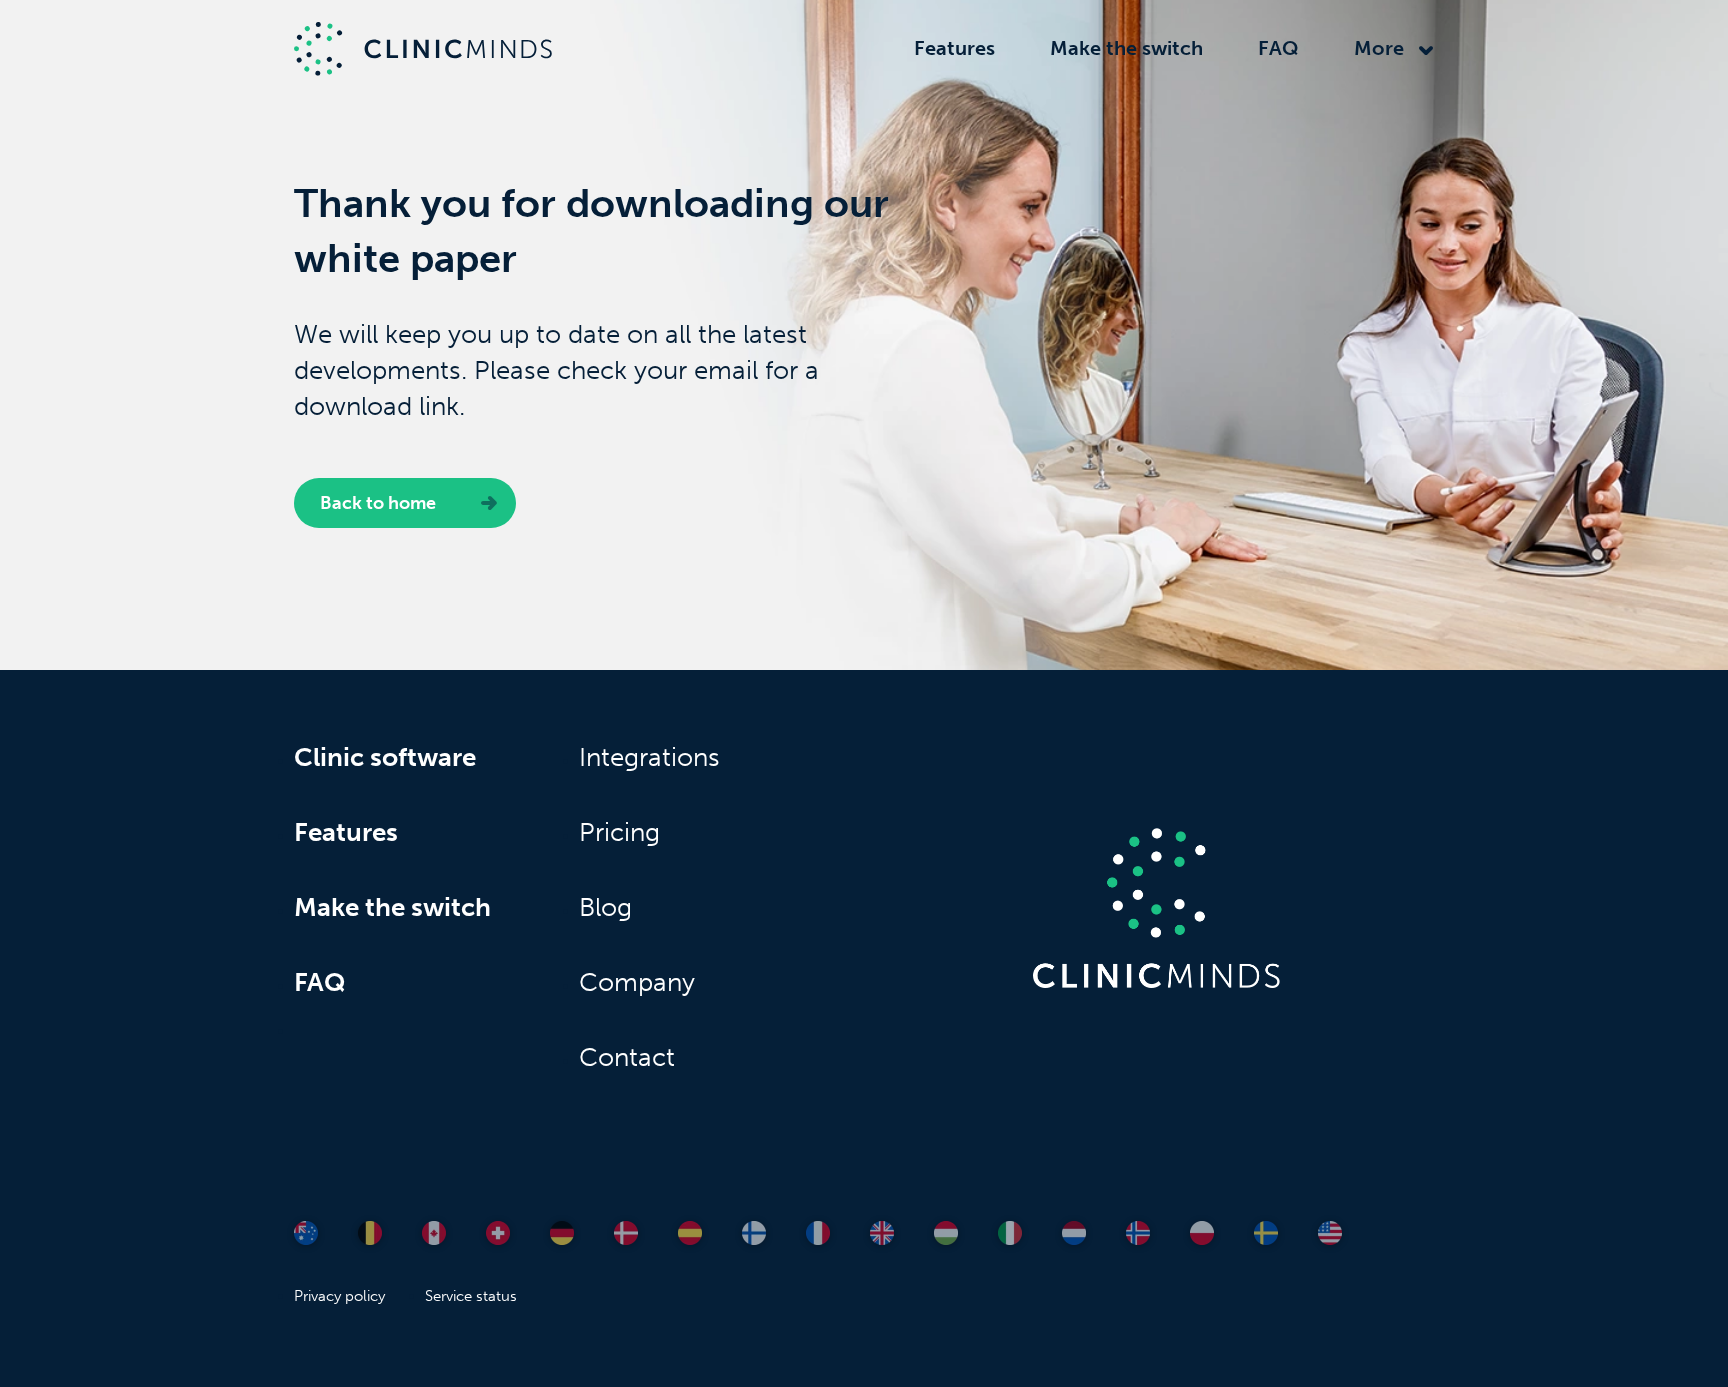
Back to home (378, 503)
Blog (605, 907)
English (452, 1178)
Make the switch (1126, 48)
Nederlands (404, 1201)
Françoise (398, 1178)
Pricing (619, 832)
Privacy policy (339, 1296)
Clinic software (385, 757)
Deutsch (521, 1178)
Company (637, 982)
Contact (627, 1057)
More (1379, 48)
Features (954, 48)
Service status (471, 1296)
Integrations (649, 757)
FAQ (1278, 48)
